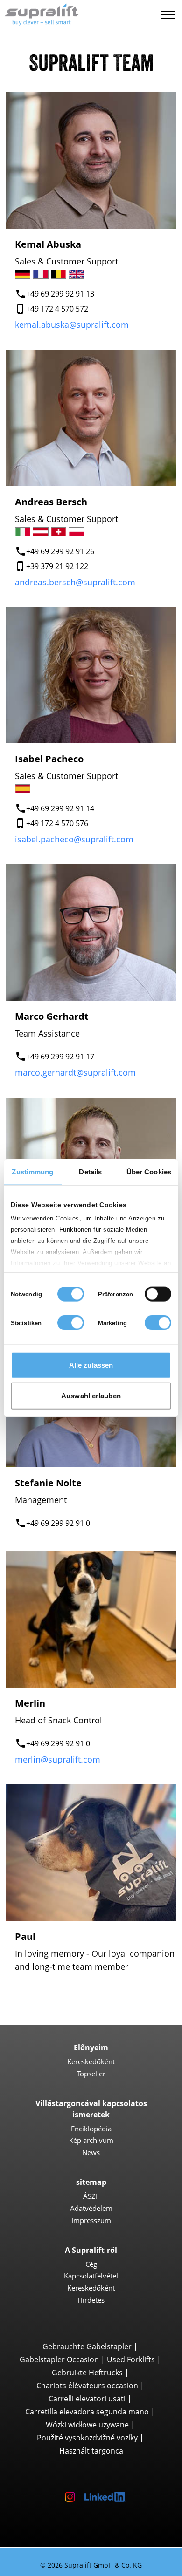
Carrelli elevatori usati (87, 2399)
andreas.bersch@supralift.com (75, 582)
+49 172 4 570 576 (57, 823)
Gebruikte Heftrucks (87, 2373)
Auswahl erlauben (91, 1395)
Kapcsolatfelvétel (91, 2276)
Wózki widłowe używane (87, 2425)
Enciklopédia (91, 2129)
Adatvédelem (91, 2208)
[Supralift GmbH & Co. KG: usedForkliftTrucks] (39, 13)
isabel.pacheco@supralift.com (74, 839)
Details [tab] (90, 1172)
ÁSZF (91, 2196)
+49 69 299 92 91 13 (60, 294)
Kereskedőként (91, 2061)
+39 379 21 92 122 (57, 566)
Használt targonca (91, 2451)
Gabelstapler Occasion (59, 2359)
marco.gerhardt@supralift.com (75, 1072)
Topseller (91, 2074)
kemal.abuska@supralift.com (72, 325)
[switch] (158, 1294)
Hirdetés (91, 2300)
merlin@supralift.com (58, 1759)
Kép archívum (91, 2140)
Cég (91, 2264)
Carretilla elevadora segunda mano (87, 2412)
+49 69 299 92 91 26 (60, 551)
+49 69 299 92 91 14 (60, 808)
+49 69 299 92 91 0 (58, 1523)
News (91, 2152)
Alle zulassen (91, 1365)
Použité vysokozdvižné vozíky (87, 2438)
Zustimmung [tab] (32, 1172)
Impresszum (91, 2220)
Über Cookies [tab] (149, 1172)
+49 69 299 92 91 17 (60, 1057)
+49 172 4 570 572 (57, 309)
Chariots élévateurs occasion (87, 2386)
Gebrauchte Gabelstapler (87, 2346)
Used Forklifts (131, 2359)
